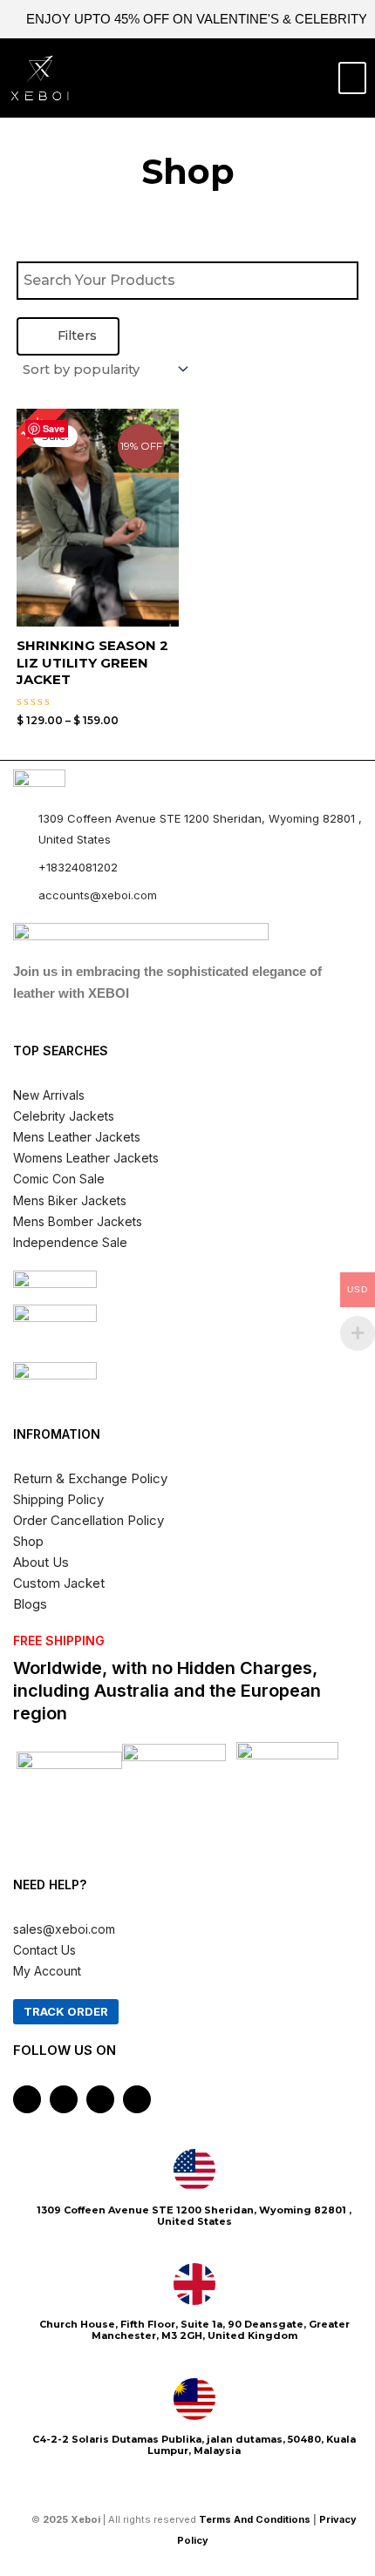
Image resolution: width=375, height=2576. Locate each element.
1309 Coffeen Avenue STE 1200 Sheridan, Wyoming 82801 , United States (194, 2216)
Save (54, 428)
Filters (75, 336)
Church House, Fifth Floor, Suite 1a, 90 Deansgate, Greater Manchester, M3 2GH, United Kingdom (194, 2330)
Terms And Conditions (255, 2519)
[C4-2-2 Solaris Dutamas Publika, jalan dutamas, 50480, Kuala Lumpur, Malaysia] (194, 2399)
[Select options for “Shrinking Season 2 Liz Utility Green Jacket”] (163, 558)
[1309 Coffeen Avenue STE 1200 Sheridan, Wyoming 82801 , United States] (194, 2170)
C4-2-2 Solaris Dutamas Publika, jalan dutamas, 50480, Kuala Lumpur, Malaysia (194, 2445)
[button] (352, 78)
